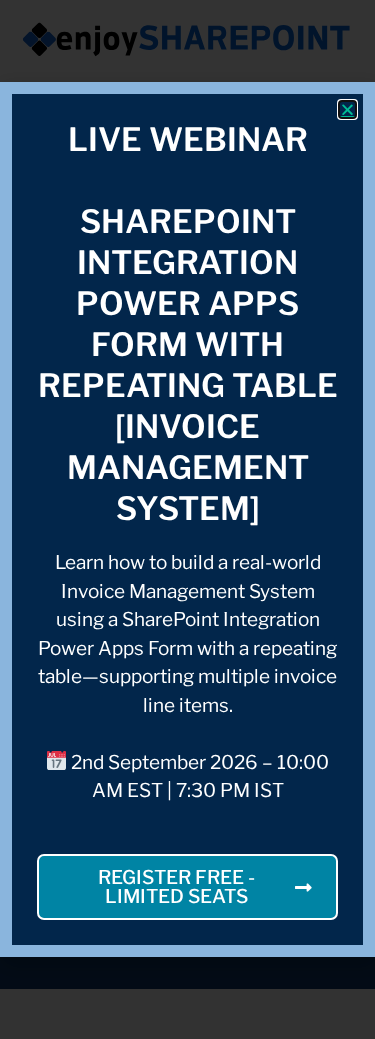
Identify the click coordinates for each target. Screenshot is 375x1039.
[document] (187, 519)
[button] (347, 109)
